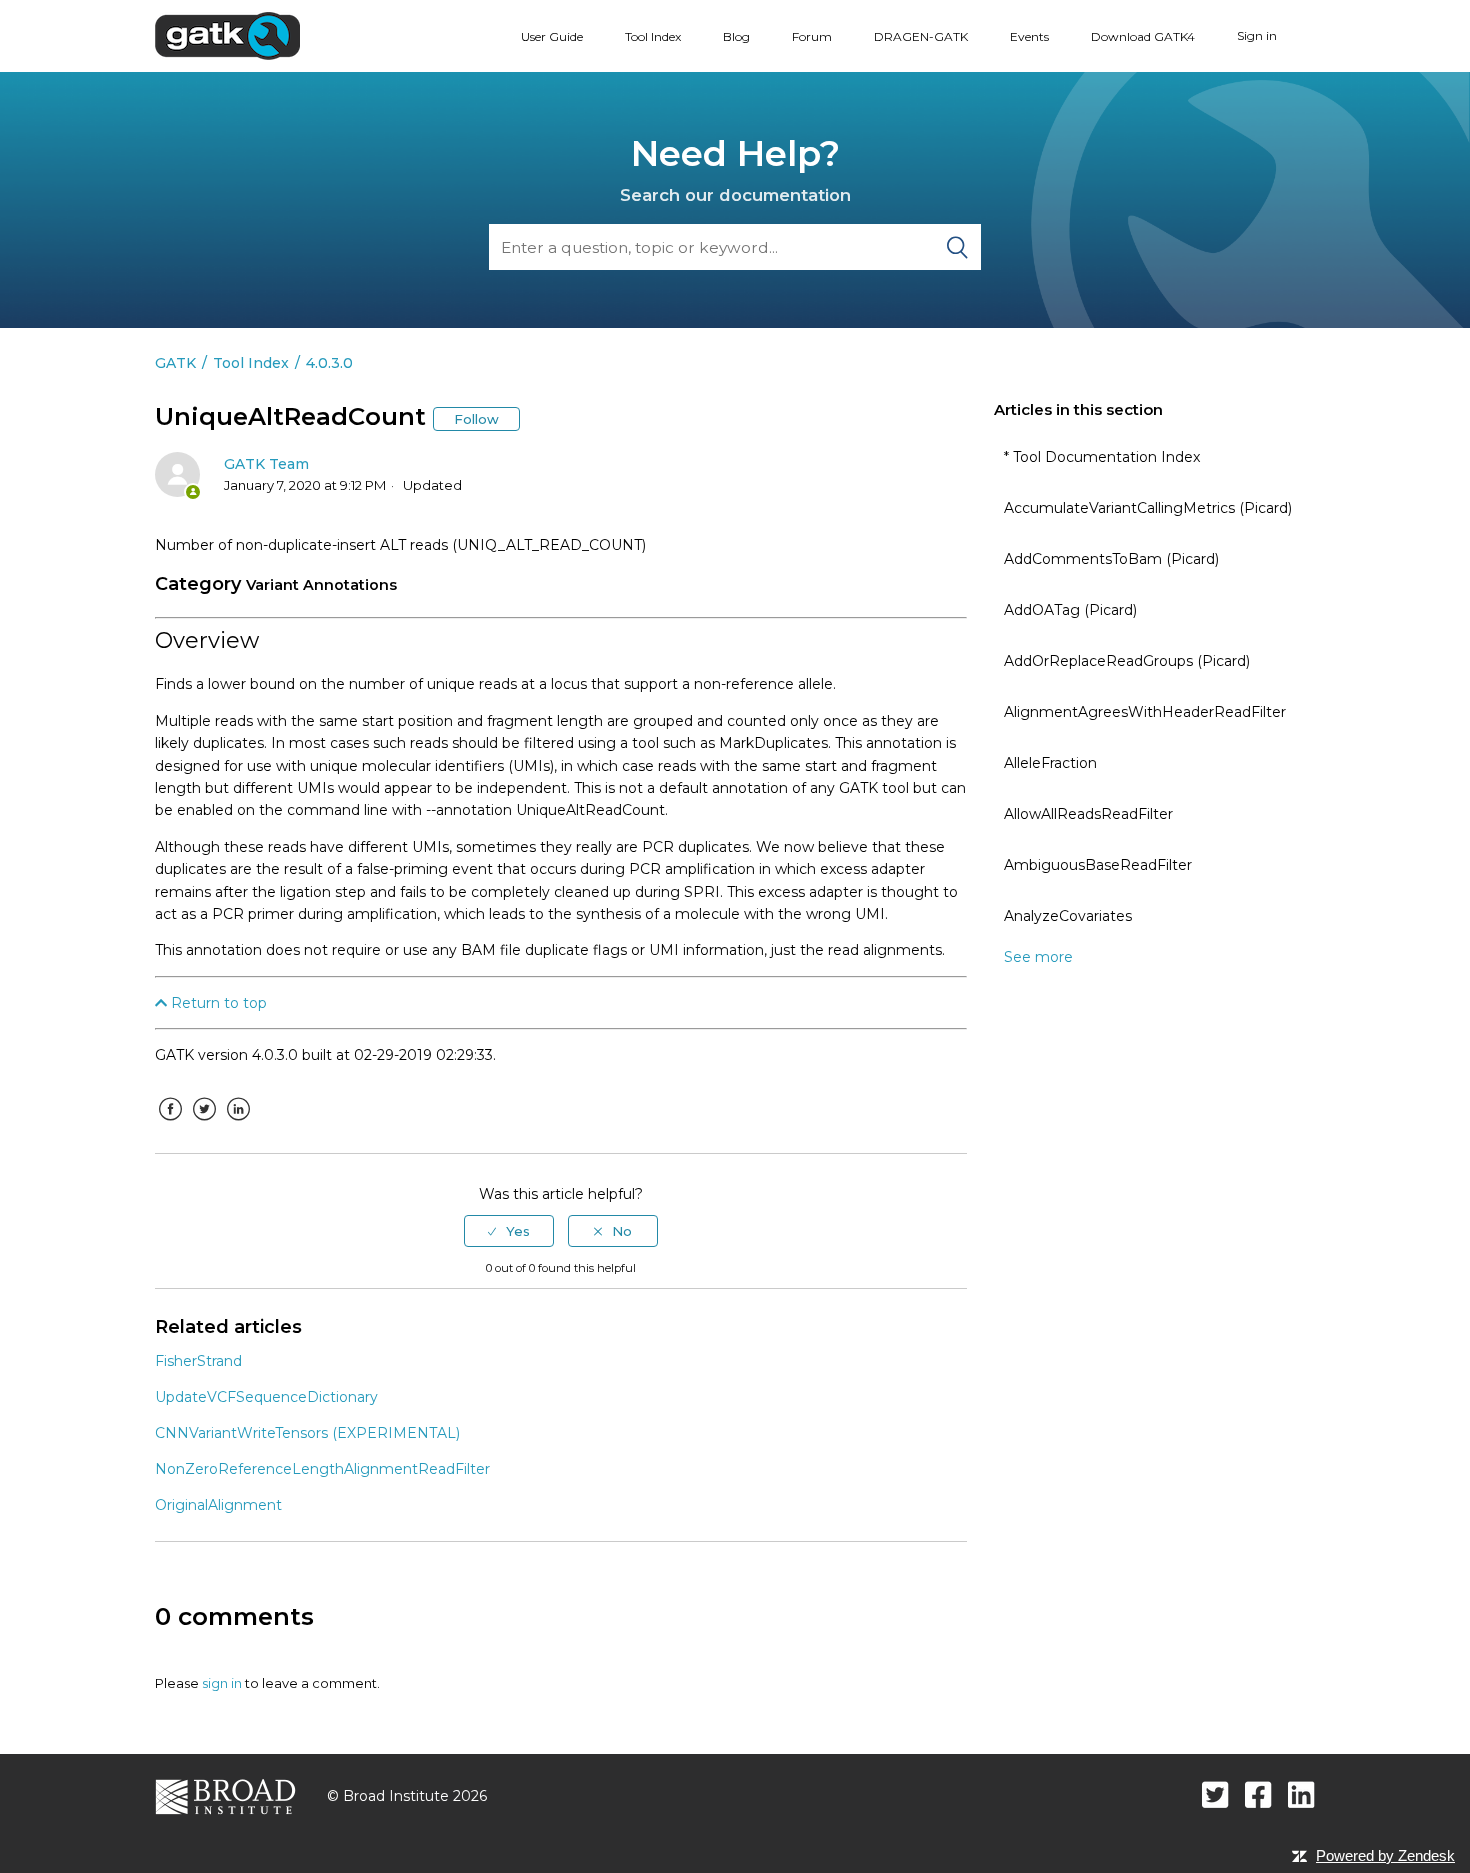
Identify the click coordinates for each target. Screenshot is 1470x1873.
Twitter (204, 1124)
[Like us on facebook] (1258, 1794)
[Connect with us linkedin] (1301, 1794)
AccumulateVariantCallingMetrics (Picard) (1148, 508)
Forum (812, 36)
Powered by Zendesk (1385, 1855)
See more (1038, 957)
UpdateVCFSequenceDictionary (266, 1397)
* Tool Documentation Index (1102, 457)
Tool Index (653, 36)
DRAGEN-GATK (921, 36)
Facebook (170, 1124)
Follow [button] (476, 419)
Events (1029, 36)
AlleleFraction (1050, 763)
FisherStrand (198, 1361)
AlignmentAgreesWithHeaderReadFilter (1145, 712)
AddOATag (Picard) (1070, 610)
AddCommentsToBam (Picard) (1111, 559)
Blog (736, 36)
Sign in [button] (1257, 35)
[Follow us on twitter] (1215, 1794)
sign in (222, 1683)
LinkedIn (238, 1124)
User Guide (552, 36)
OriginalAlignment (218, 1505)
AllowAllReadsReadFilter (1088, 814)
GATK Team (266, 464)
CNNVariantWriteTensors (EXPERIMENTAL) (307, 1433)
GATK (175, 363)
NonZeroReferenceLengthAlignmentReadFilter (322, 1469)
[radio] (509, 1231)
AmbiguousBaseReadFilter (1098, 865)
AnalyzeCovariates (1068, 916)
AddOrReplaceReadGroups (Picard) (1127, 661)
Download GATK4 (1143, 36)
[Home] (227, 35)
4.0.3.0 (329, 363)
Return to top (217, 1003)
